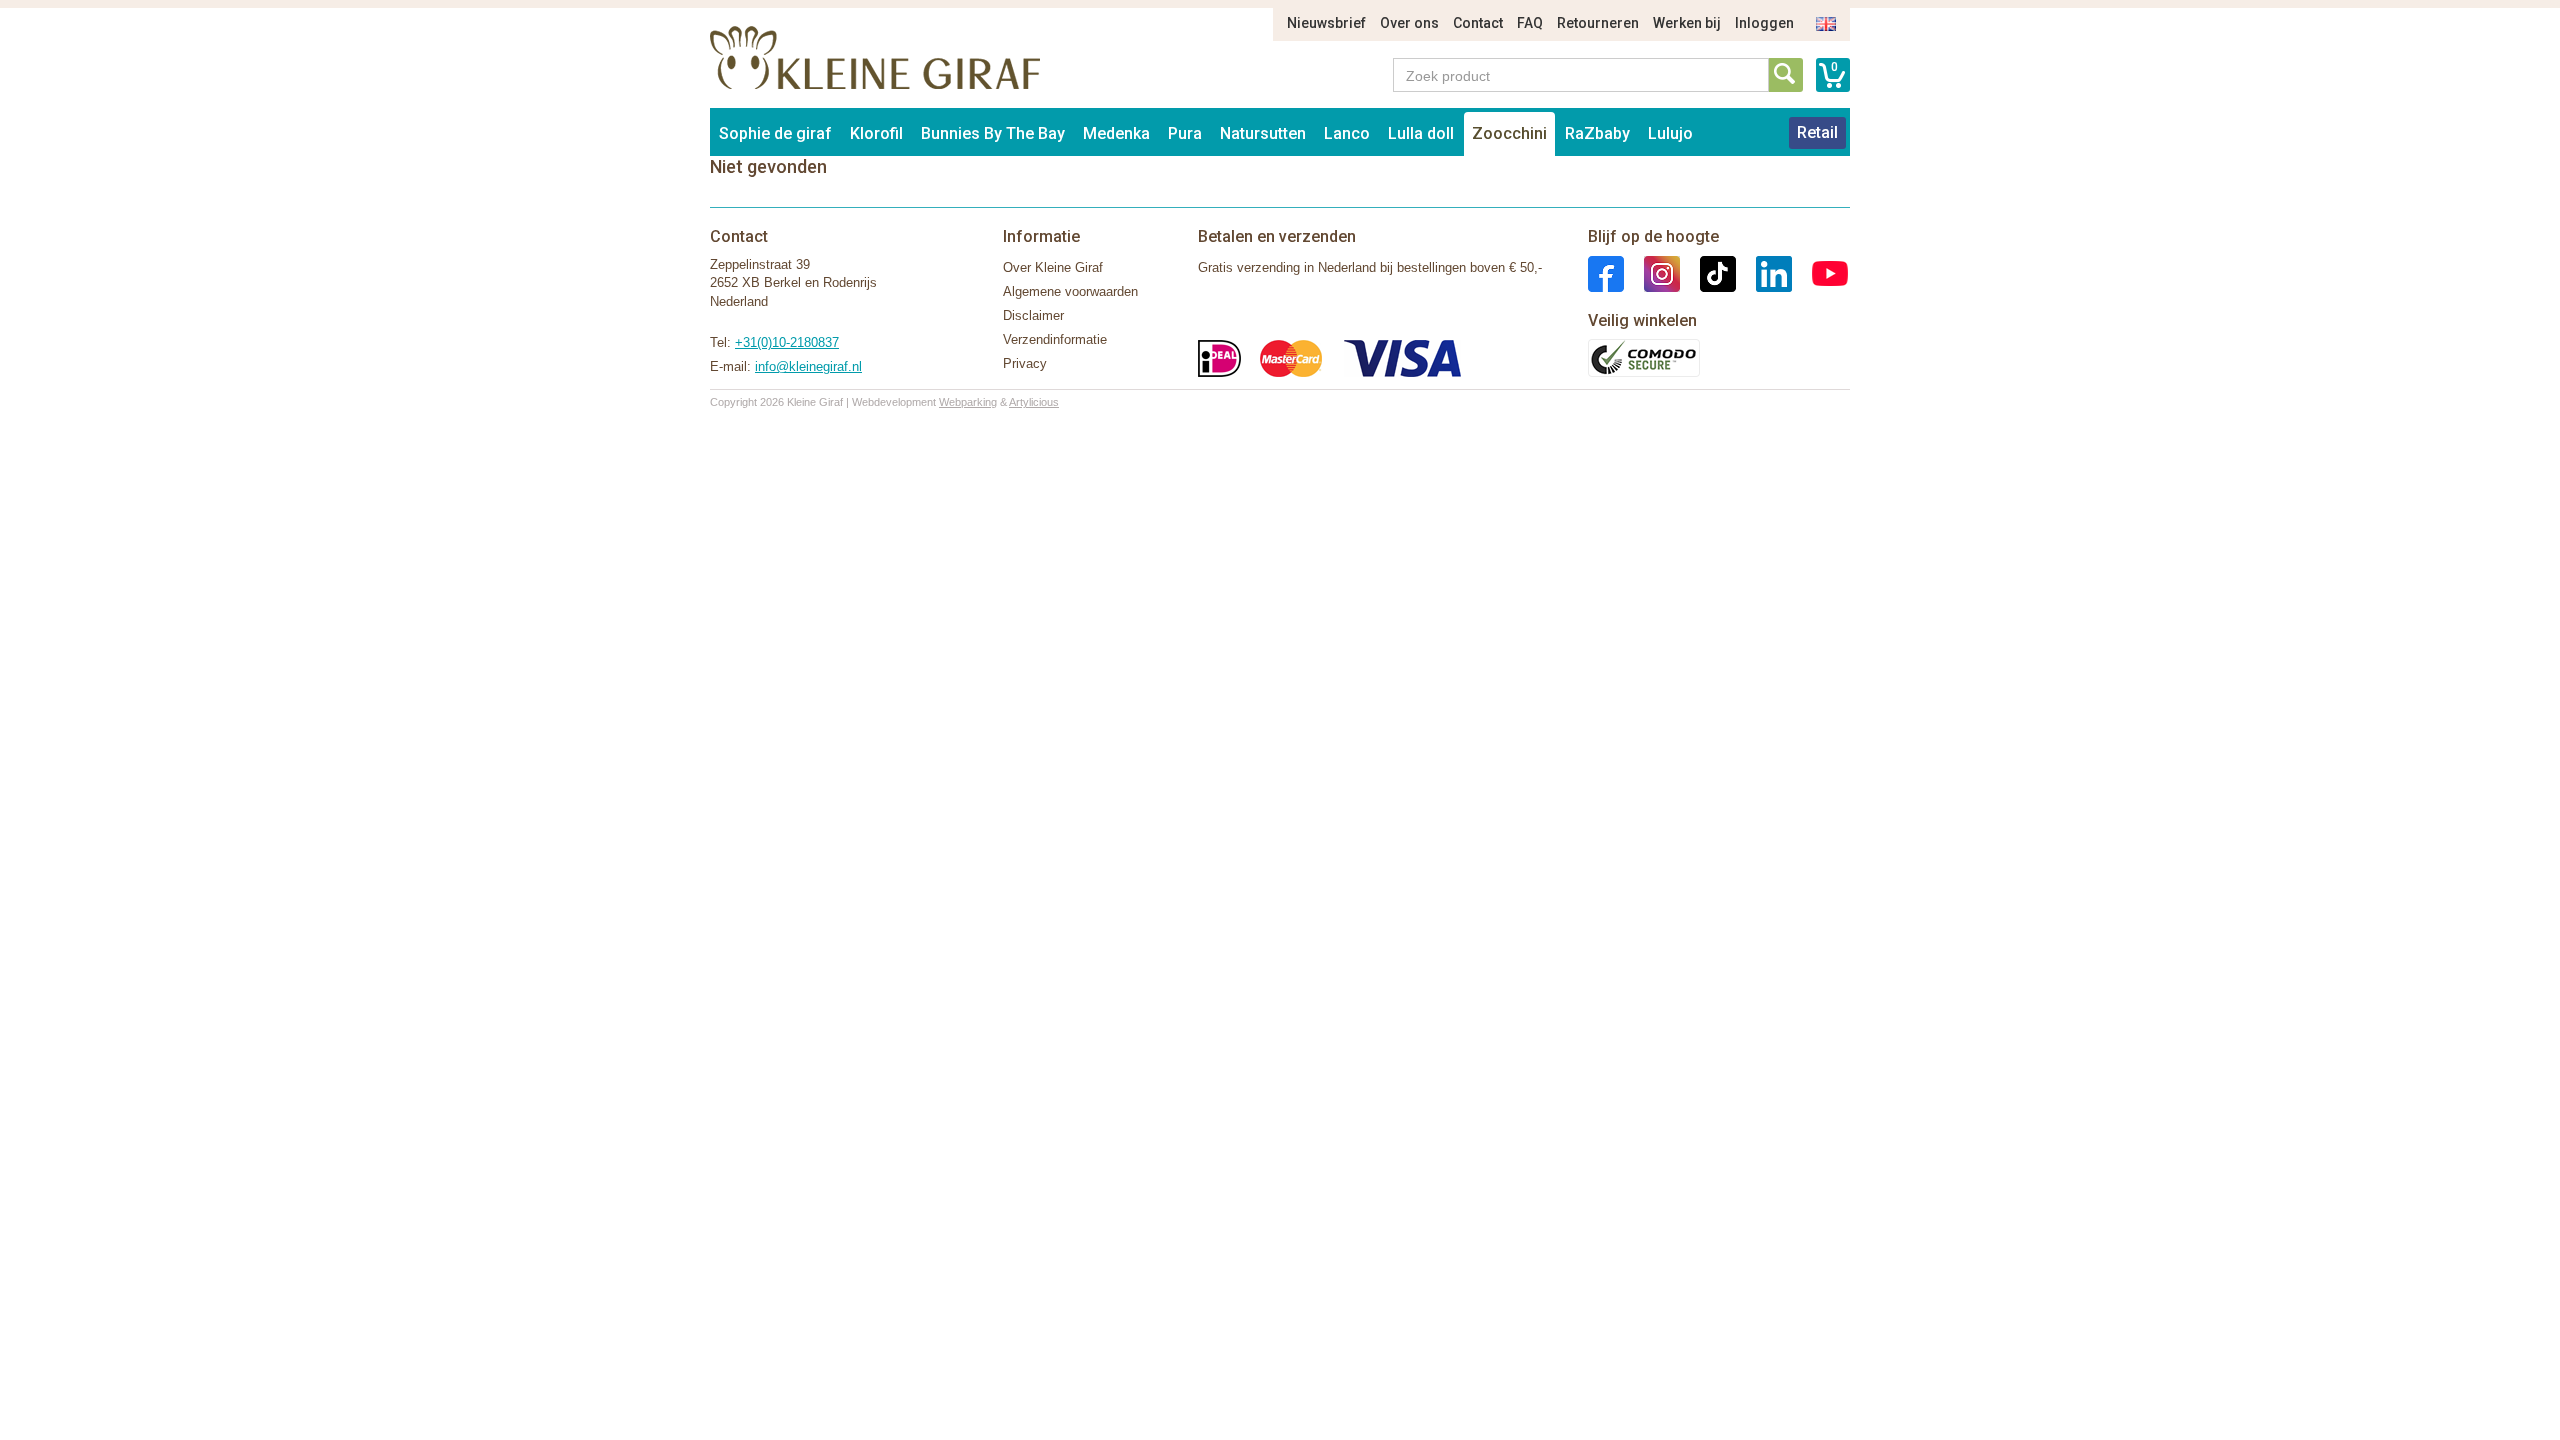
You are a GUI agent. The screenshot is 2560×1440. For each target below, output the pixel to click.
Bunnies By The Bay (993, 133)
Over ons (1409, 23)
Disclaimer (1033, 315)
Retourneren (1598, 23)
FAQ (1530, 23)
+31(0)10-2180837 (787, 342)
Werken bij (1687, 23)
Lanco (1347, 133)
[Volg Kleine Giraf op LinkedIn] (1764, 272)
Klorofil (876, 133)
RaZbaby (1597, 133)
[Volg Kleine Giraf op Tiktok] (1708, 272)
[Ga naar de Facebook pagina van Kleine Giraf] (1606, 272)
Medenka (1116, 133)
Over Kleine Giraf (1053, 267)
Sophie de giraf (775, 133)
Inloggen (1764, 23)
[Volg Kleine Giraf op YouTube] (1820, 272)
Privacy (1025, 363)
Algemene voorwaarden (1070, 291)
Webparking (968, 402)
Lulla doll (1421, 133)
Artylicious (1034, 402)
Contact (1478, 23)
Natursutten (1263, 133)
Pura (1185, 133)
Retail (1817, 132)
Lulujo (1670, 133)
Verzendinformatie (1055, 339)
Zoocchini (1509, 133)
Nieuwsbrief (1326, 23)
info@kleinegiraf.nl (808, 366)
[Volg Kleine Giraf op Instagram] (1652, 272)
